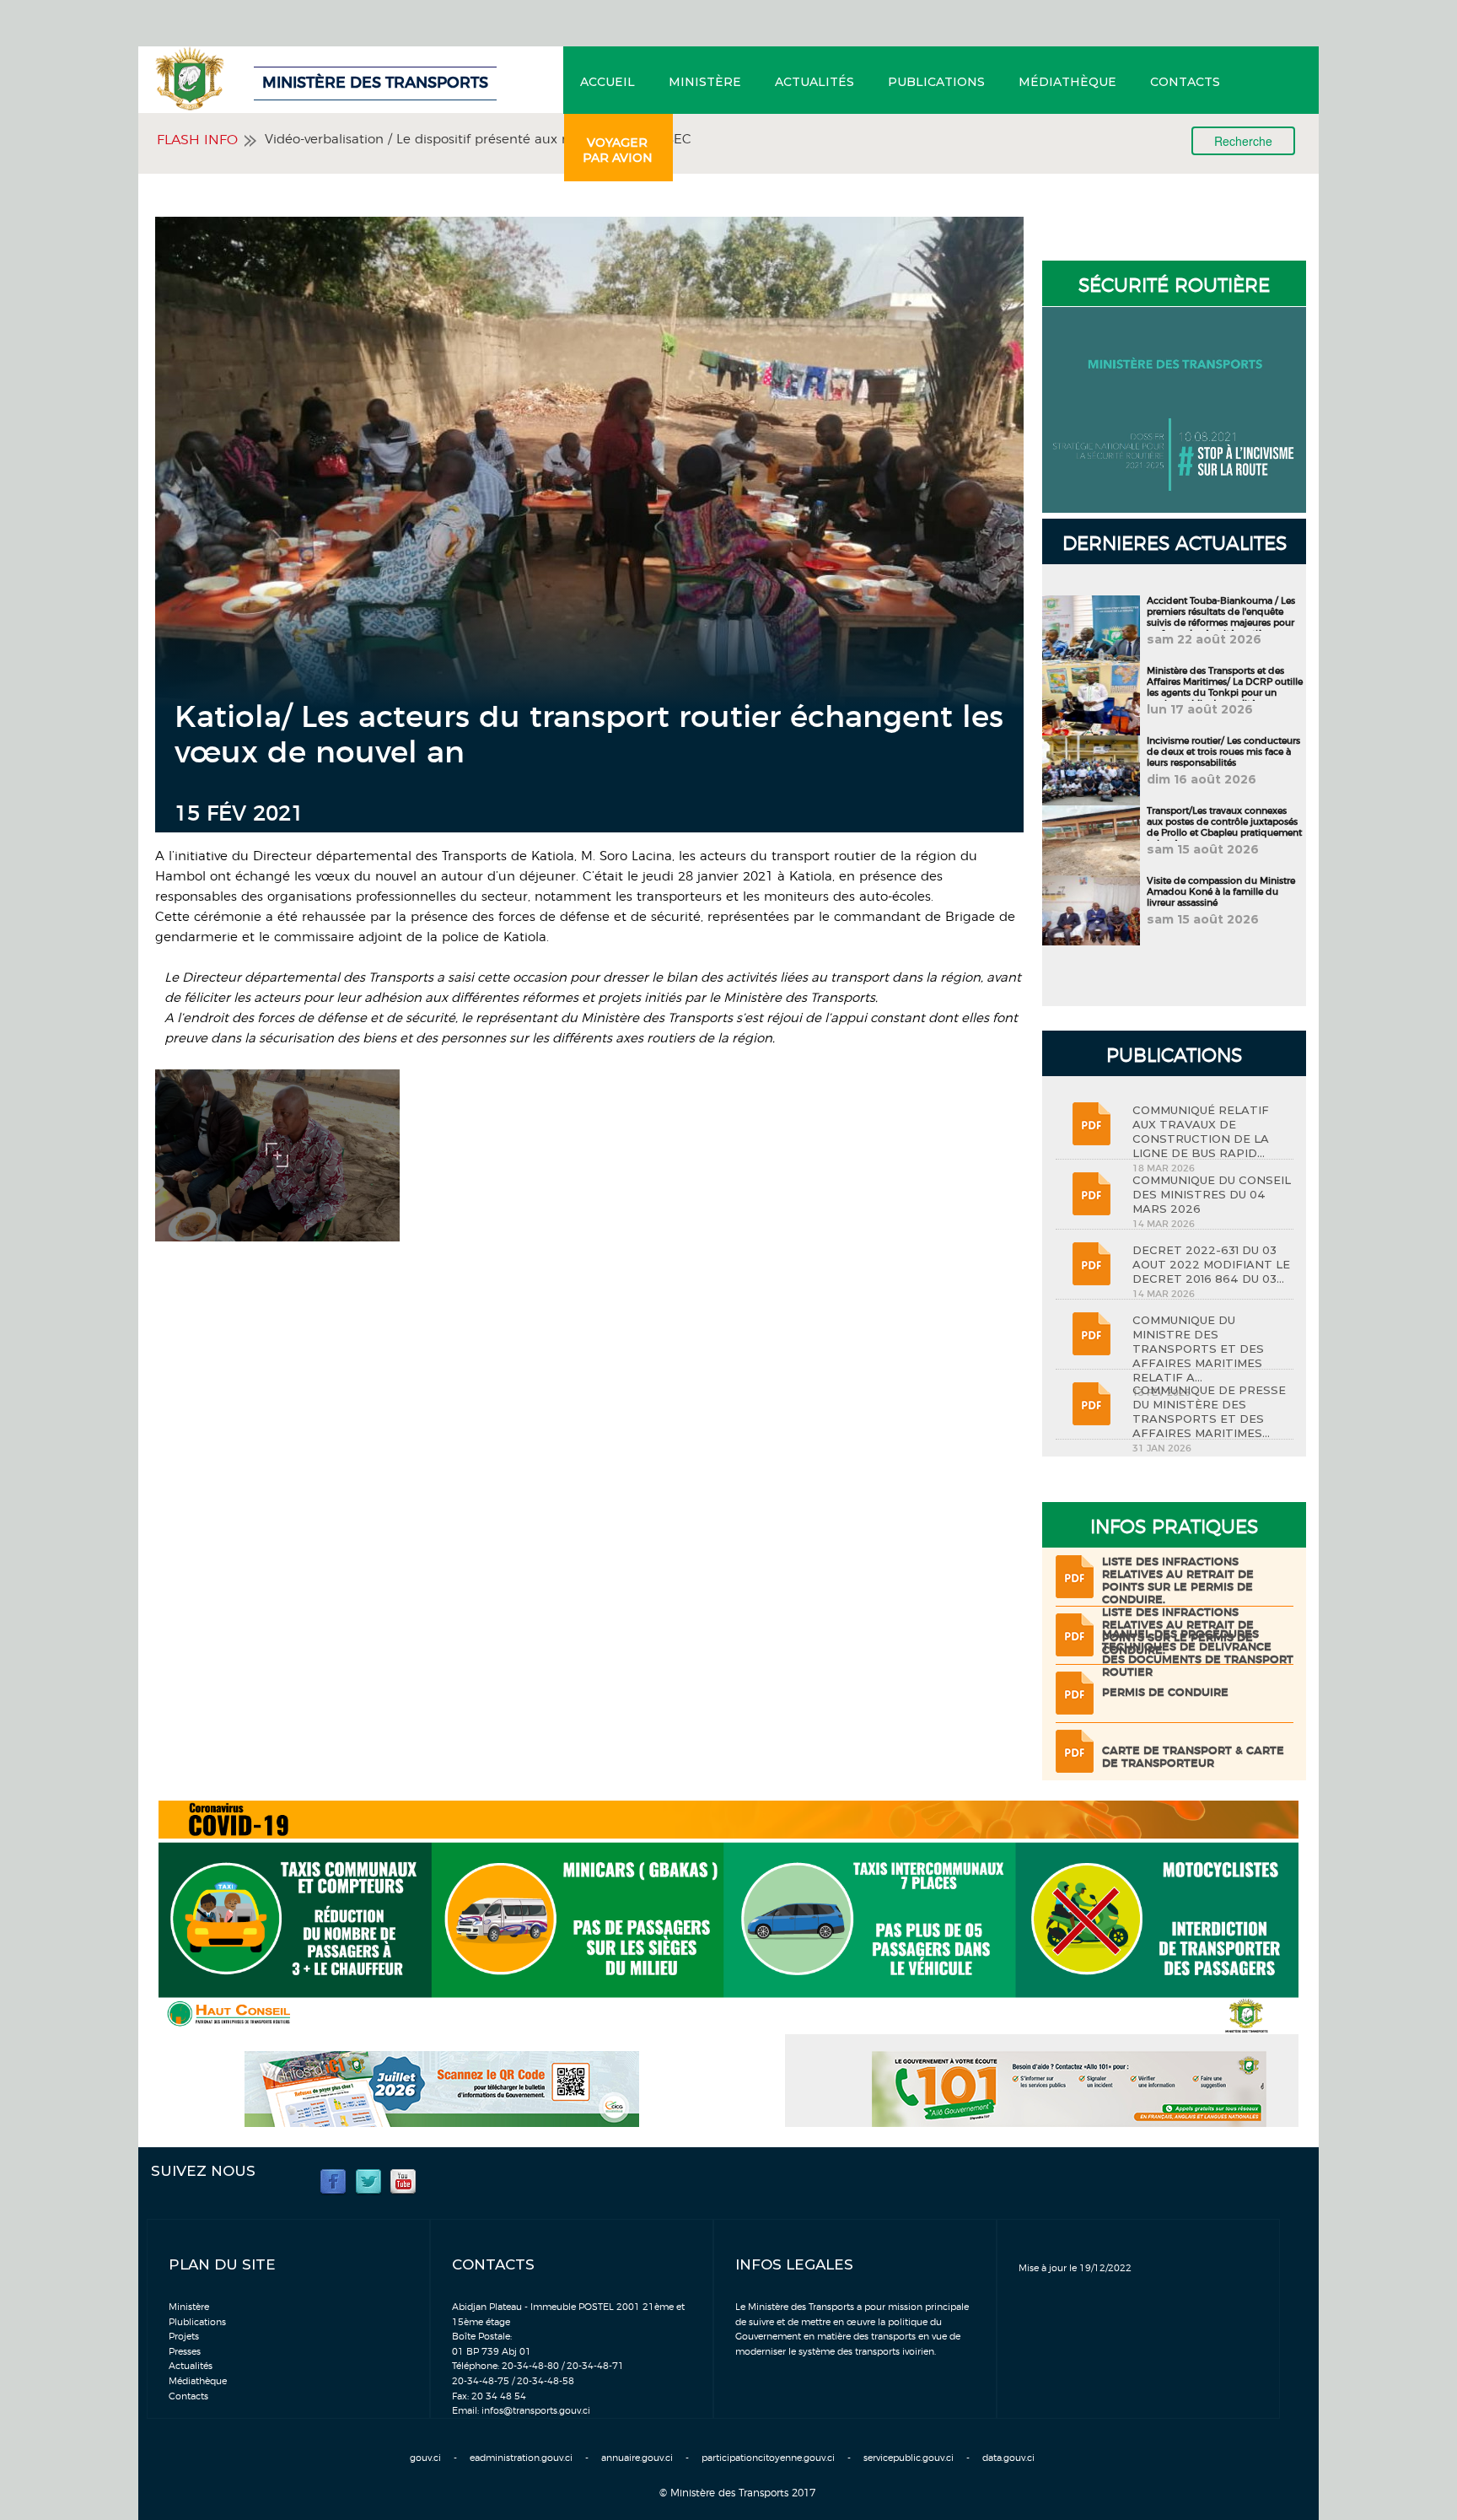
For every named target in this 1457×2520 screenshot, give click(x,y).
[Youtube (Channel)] (403, 2181)
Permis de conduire (1165, 1693)
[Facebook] (333, 2181)
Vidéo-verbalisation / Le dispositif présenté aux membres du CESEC (478, 140)
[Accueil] (235, 78)
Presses (185, 2352)
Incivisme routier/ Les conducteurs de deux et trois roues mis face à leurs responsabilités (1223, 752)
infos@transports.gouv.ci (536, 2411)
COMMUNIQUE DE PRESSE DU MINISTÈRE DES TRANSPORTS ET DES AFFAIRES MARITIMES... (1209, 1411)
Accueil (608, 82)
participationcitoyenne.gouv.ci (768, 2458)
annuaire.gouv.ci (637, 2458)
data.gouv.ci (1008, 2458)
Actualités (815, 82)
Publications (936, 82)
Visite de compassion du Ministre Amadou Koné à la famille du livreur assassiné (1221, 892)
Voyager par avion (618, 150)
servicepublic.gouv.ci (909, 2458)
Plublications (197, 2322)
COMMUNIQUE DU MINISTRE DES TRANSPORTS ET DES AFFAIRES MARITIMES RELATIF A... (1198, 1349)
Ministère (705, 82)
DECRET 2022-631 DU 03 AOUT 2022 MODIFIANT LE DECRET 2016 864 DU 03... (1211, 1264)
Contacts (1185, 82)
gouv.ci (425, 2458)
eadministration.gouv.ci (521, 2458)
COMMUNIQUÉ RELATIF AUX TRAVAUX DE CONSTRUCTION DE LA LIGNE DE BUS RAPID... (1201, 1131)
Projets (184, 2337)
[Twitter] (368, 2181)
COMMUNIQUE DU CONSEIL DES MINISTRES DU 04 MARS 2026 (1212, 1194)
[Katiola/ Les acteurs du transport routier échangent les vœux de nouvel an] (277, 1153)
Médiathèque (1067, 82)
